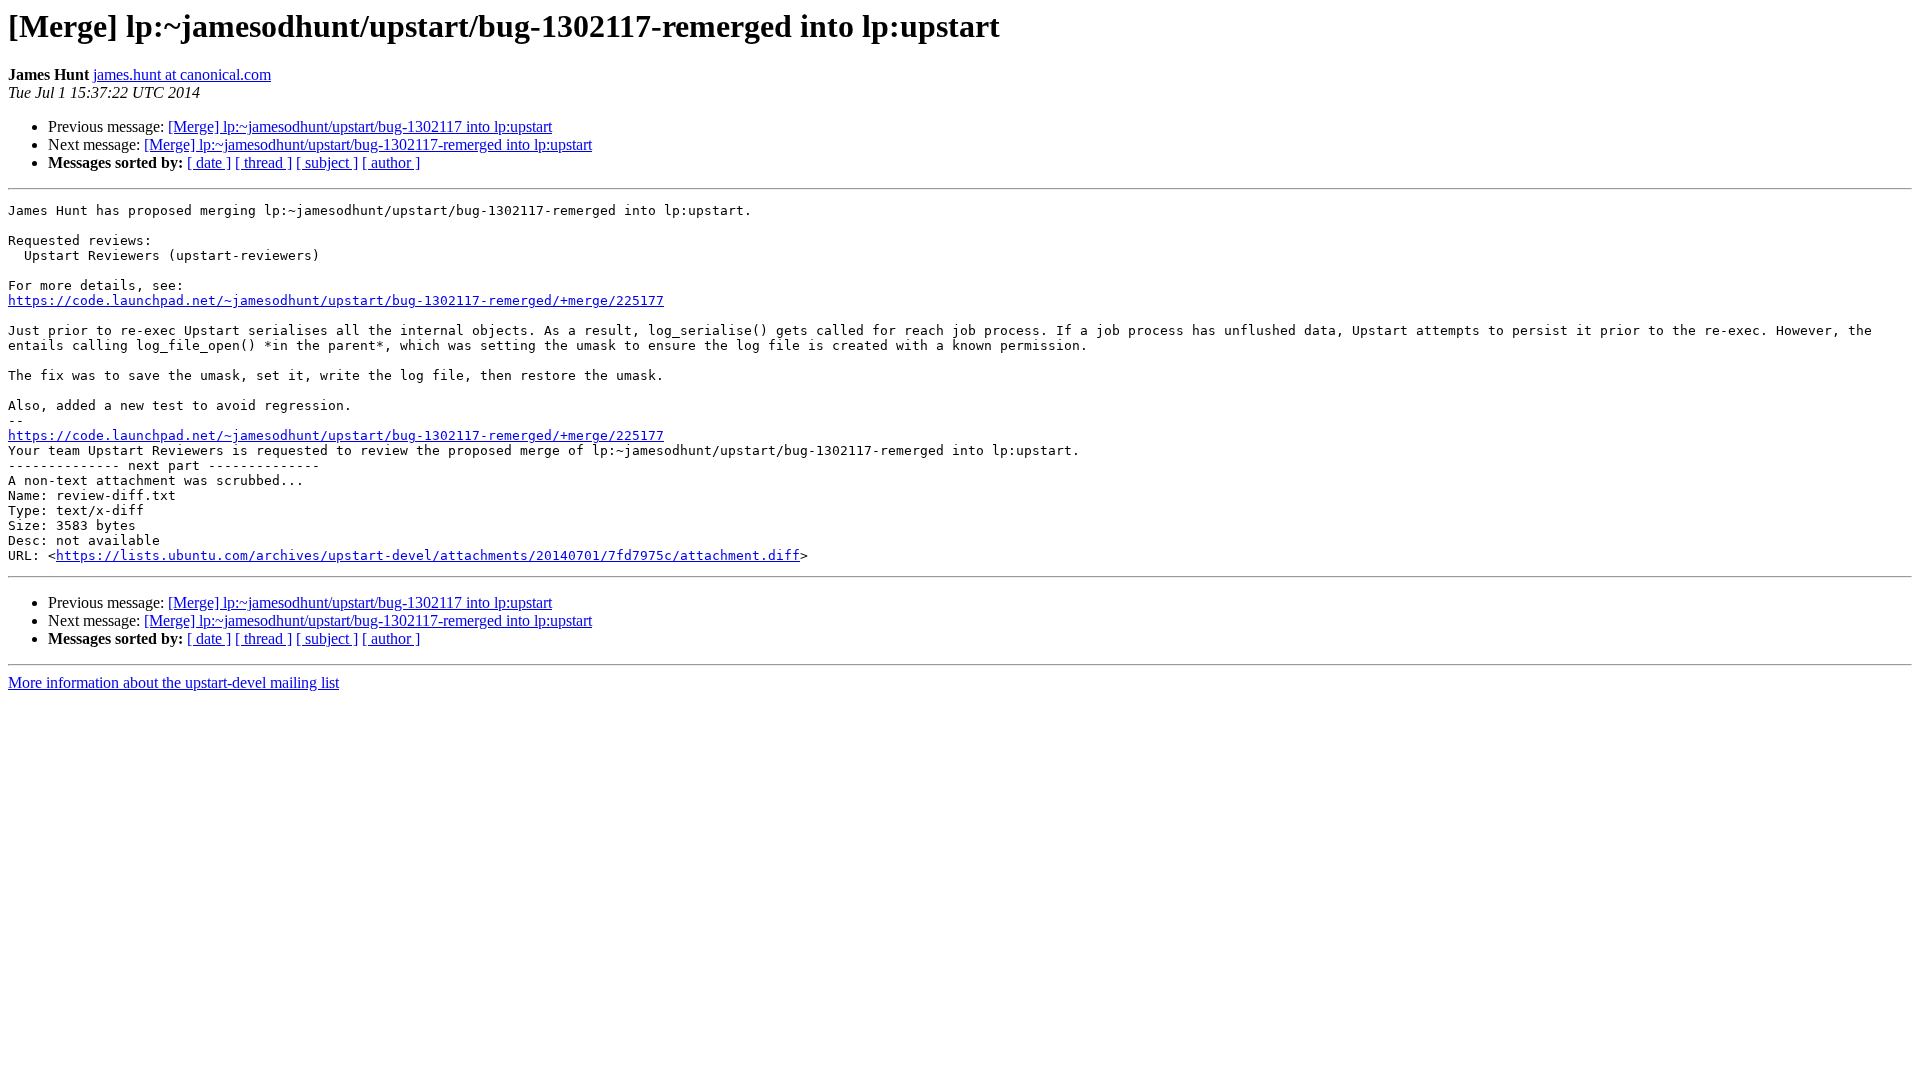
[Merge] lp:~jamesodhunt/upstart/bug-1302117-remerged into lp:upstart (368, 144)
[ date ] (209, 162)
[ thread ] (263, 162)
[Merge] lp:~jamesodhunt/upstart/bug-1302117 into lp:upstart (360, 126)
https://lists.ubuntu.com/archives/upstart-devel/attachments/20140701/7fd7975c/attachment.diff (428, 555)
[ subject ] (327, 162)
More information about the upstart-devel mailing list (173, 682)
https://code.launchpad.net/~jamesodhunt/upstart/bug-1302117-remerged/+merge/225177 (336, 300)
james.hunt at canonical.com (182, 74)
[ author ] (391, 162)
